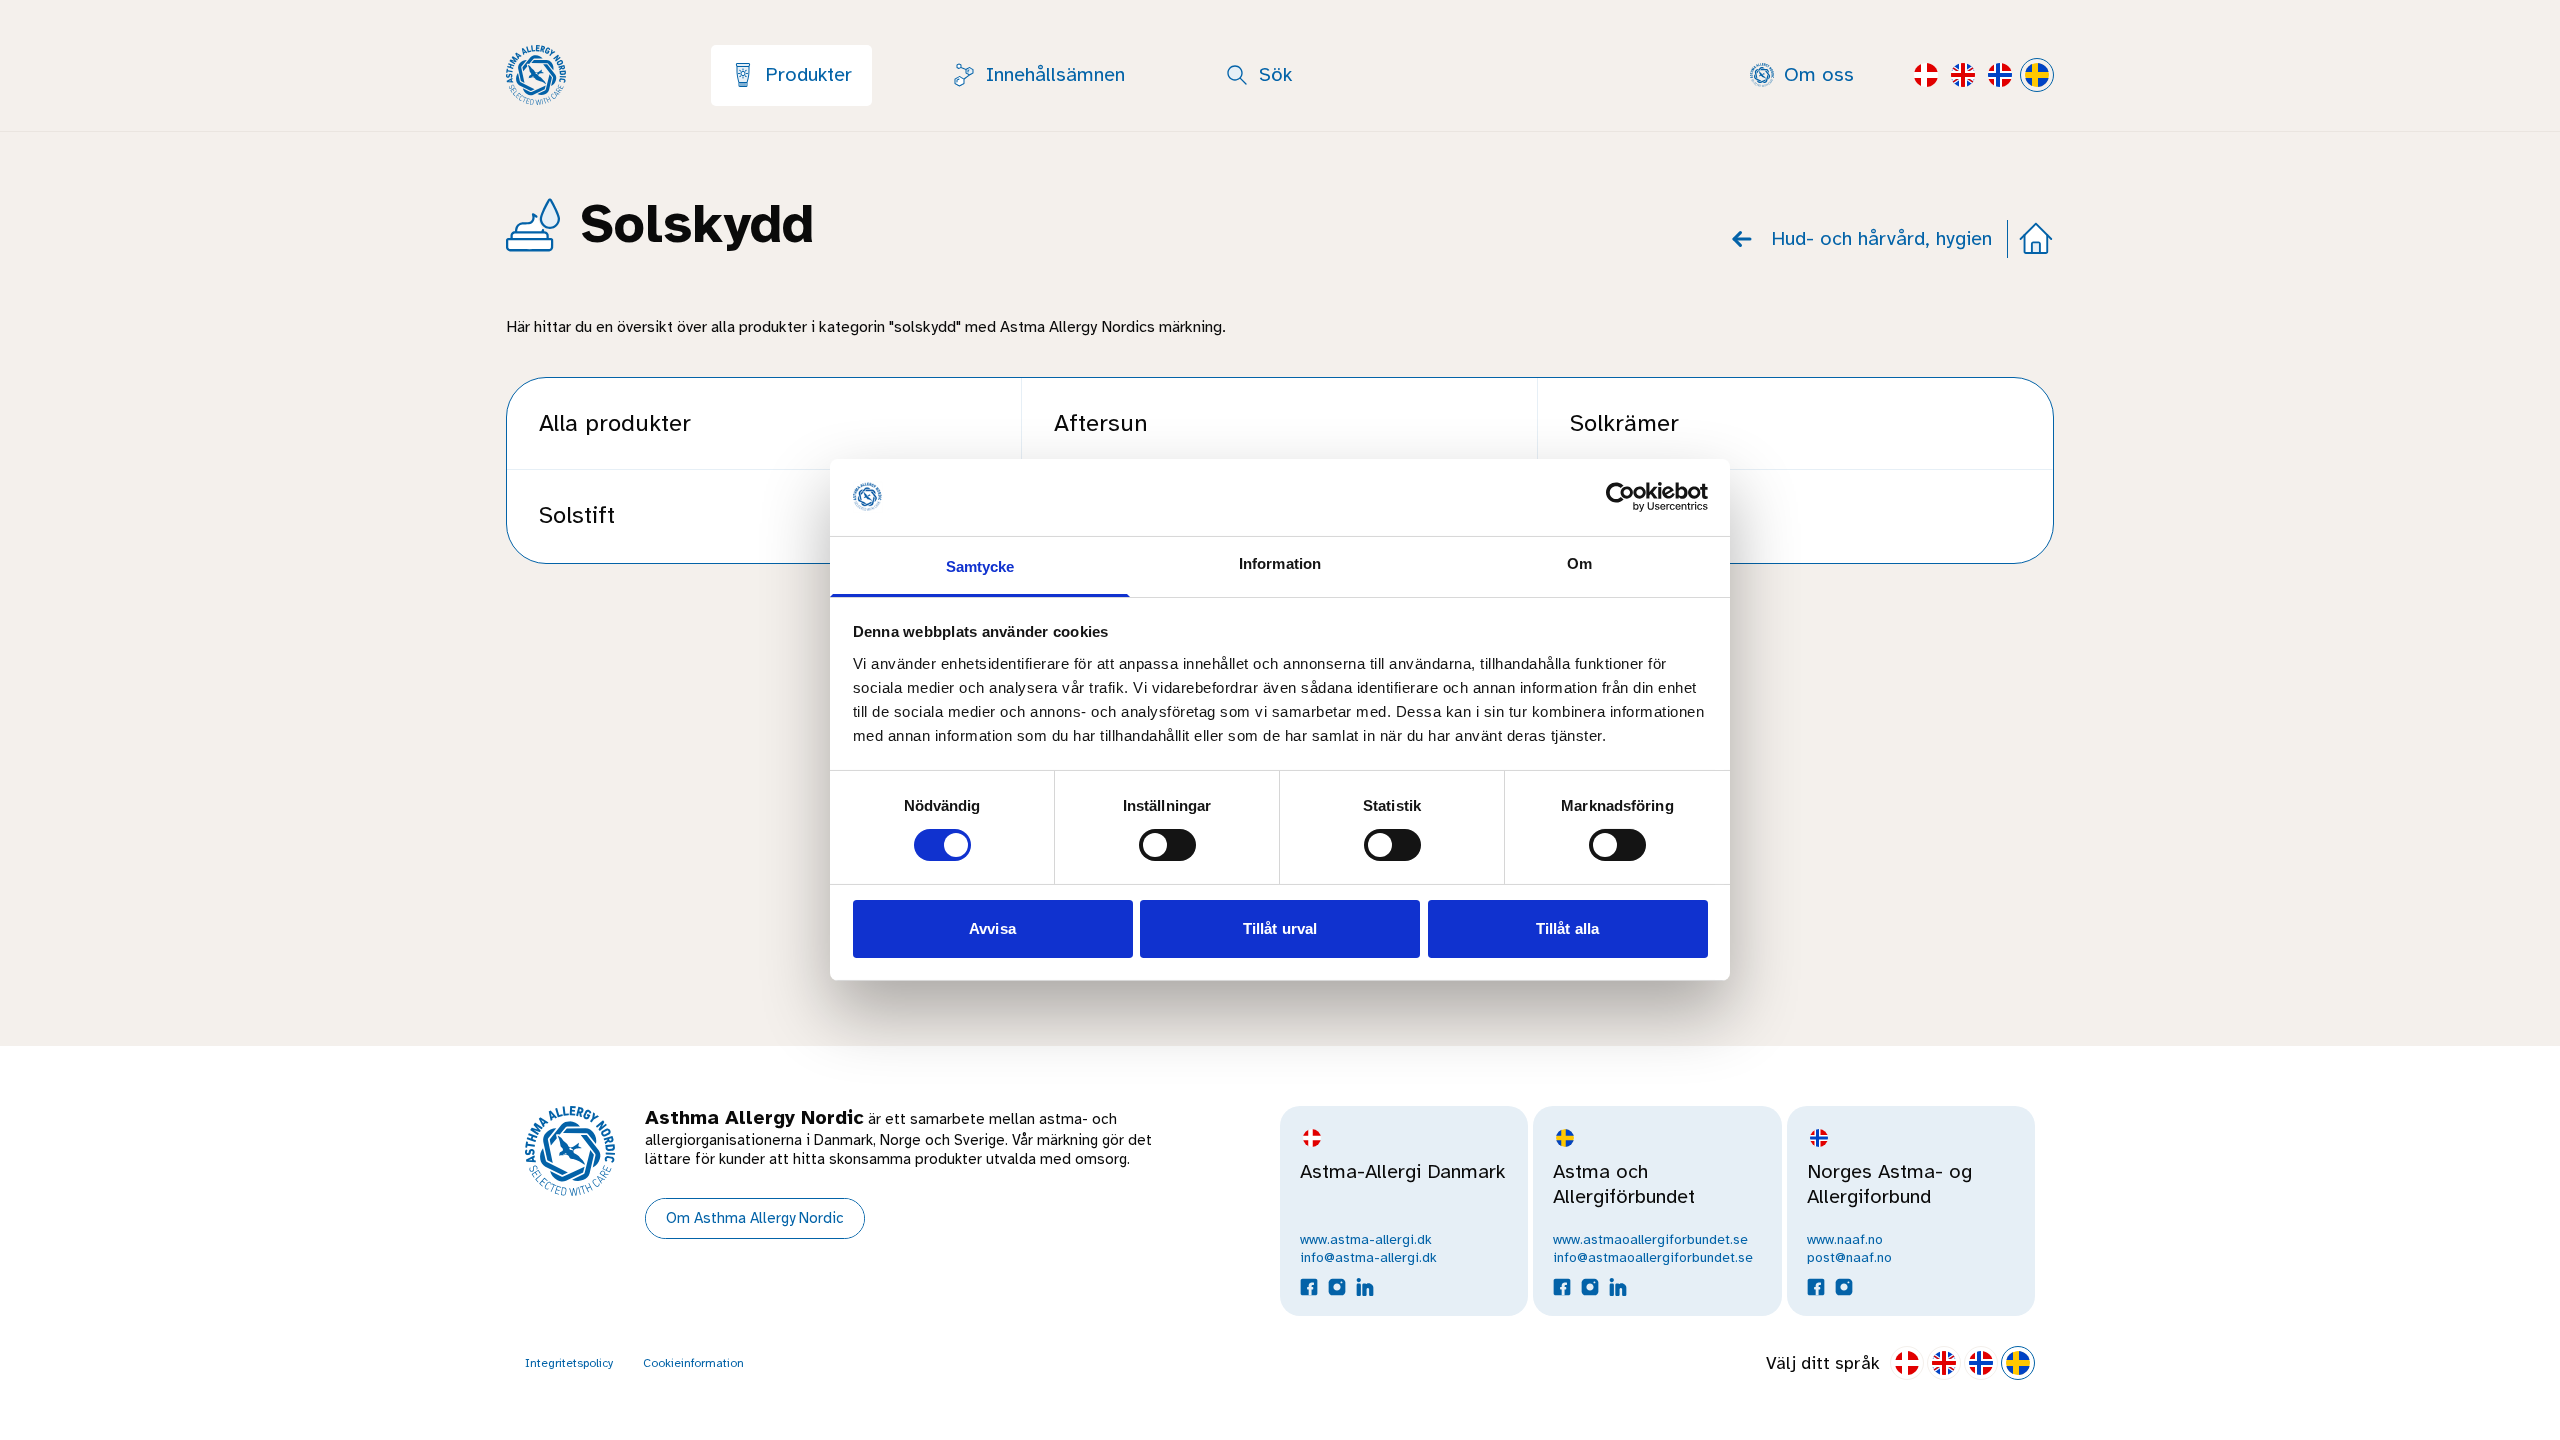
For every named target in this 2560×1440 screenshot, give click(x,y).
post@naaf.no (1849, 1257)
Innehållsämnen (1055, 74)
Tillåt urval (1280, 928)
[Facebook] (1309, 1287)
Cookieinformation (693, 1363)
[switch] (1167, 845)
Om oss (1819, 74)
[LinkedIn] (1365, 1287)
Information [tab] (1280, 563)
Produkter (808, 74)
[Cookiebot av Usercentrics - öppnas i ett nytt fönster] (1620, 497)
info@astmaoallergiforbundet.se (1653, 1257)
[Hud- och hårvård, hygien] (1742, 239)
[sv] (1926, 75)
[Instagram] (1337, 1287)
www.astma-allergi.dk (1366, 1239)
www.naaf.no (1845, 1239)
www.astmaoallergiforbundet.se (1650, 1239)
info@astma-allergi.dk (1368, 1257)
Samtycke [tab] (980, 566)
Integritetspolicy (569, 1363)
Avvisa (992, 928)
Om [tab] (1579, 563)
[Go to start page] (2036, 239)
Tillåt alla (1567, 928)
